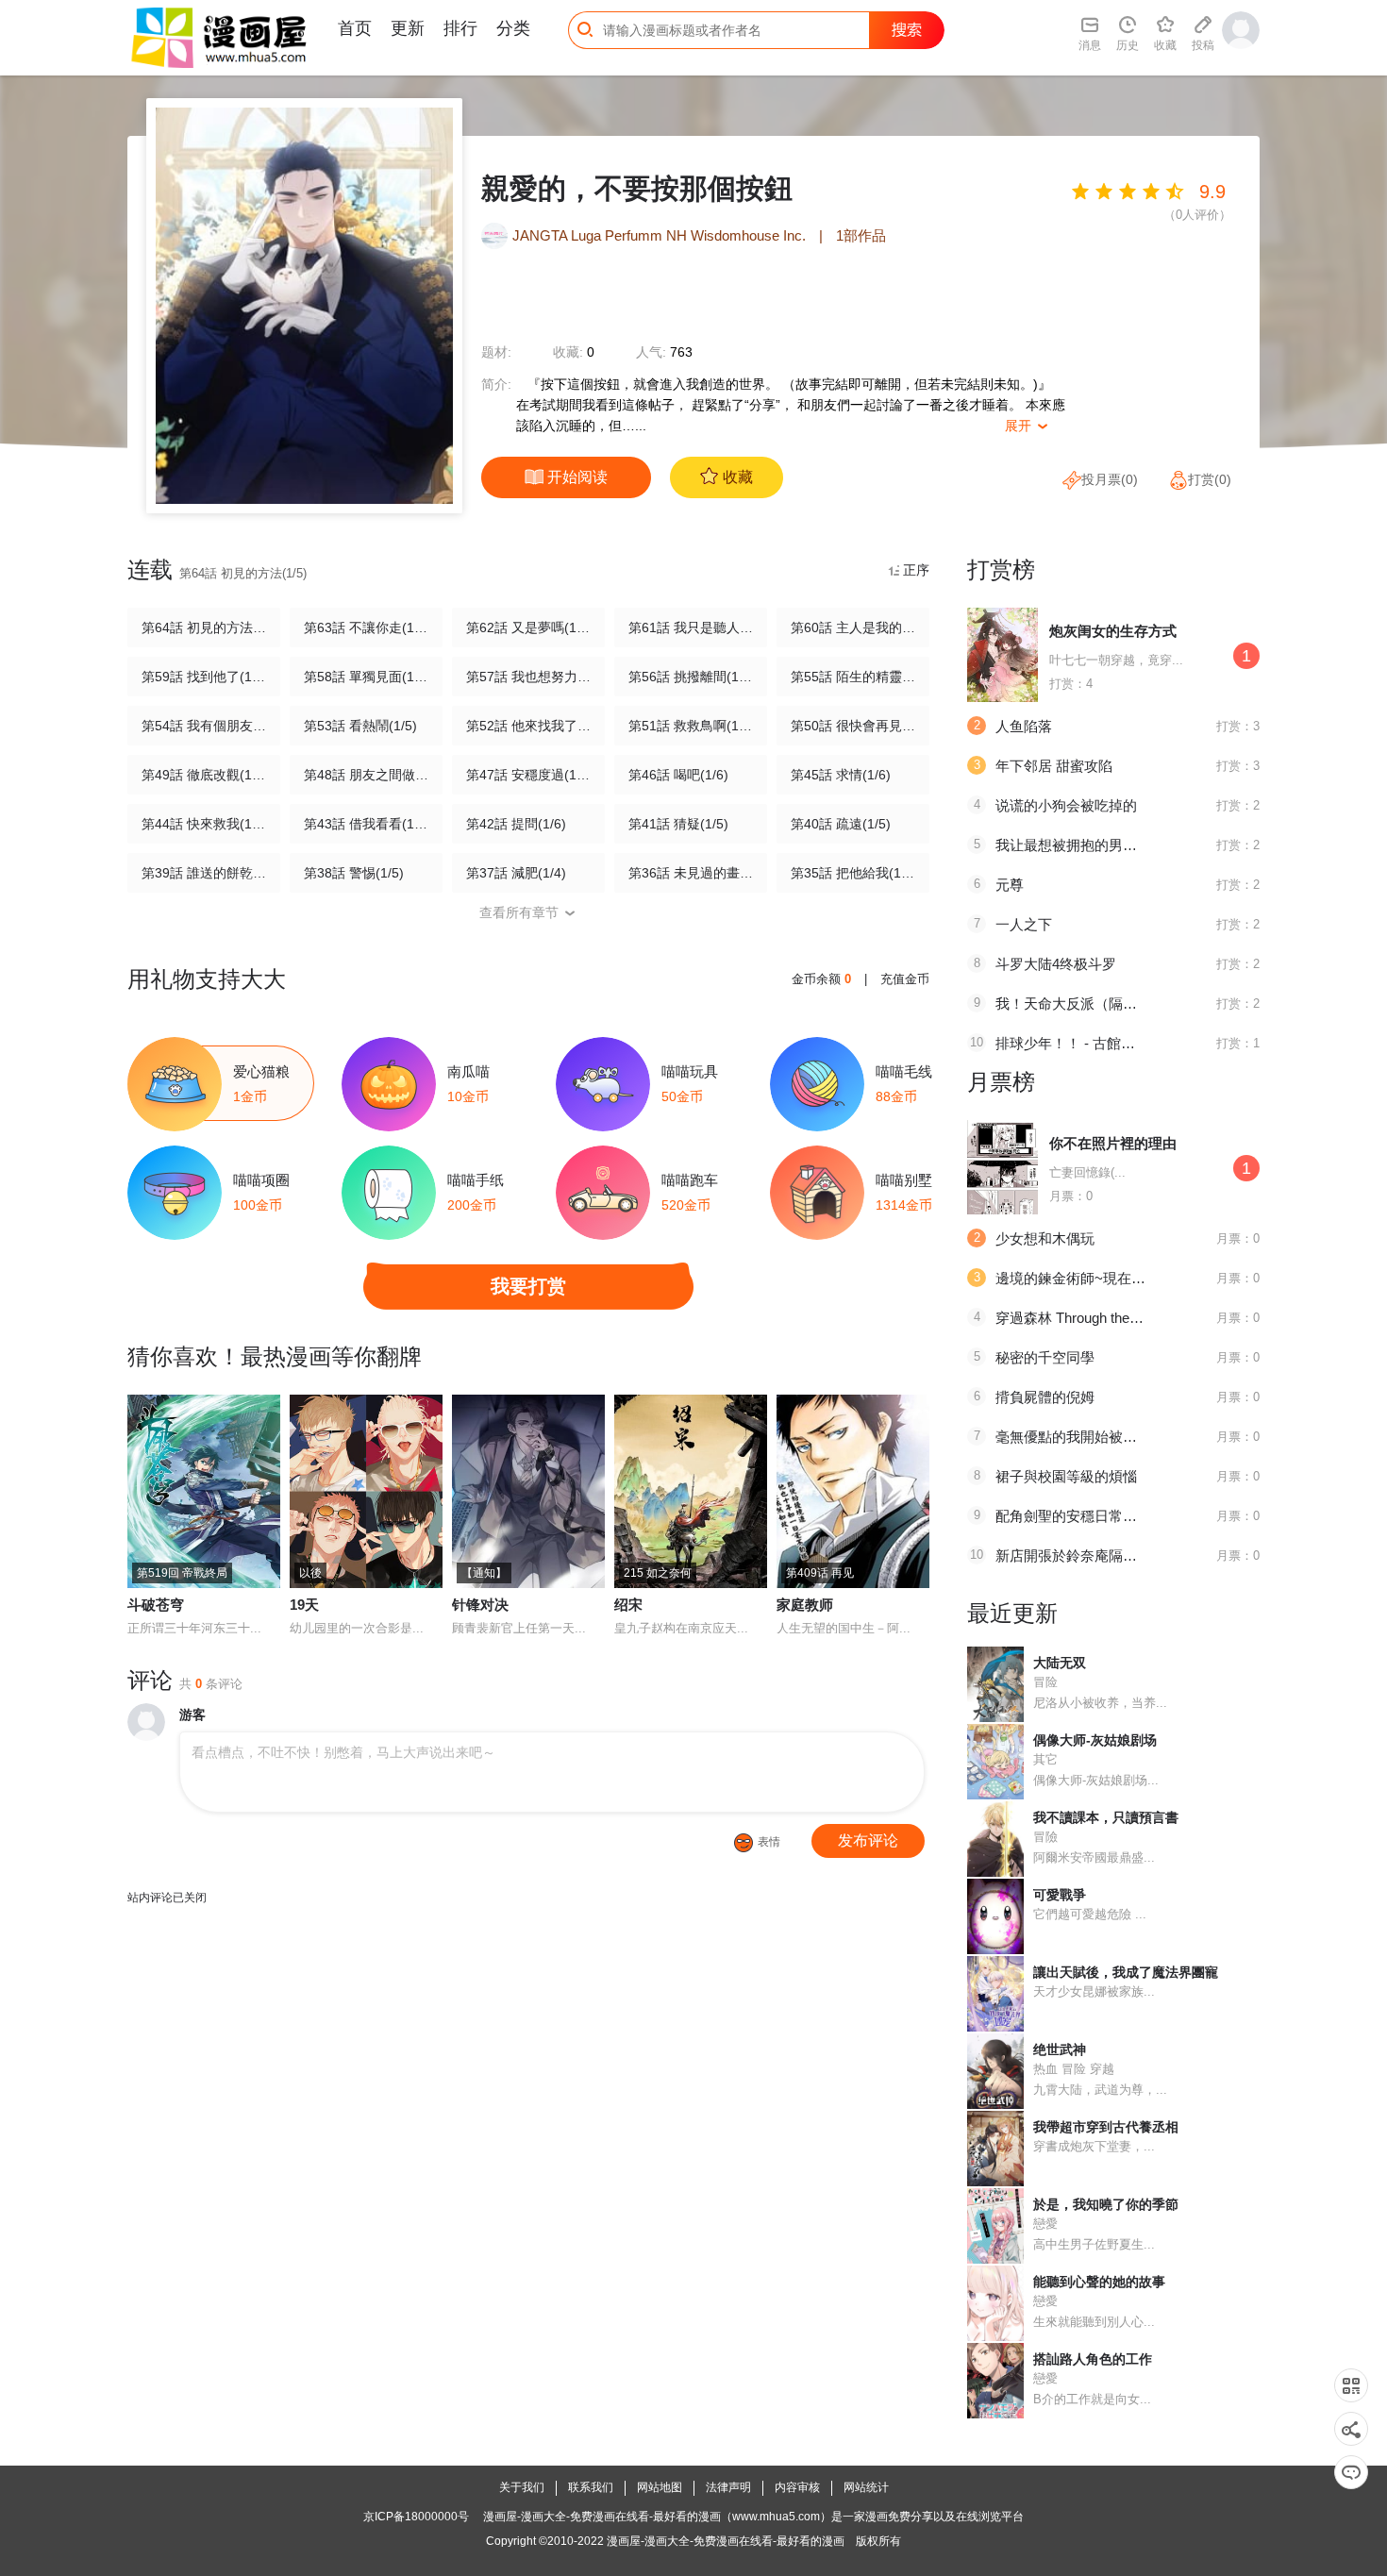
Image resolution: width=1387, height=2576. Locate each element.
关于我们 (522, 2487)
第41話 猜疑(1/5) (678, 824)
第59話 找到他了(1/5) (204, 677)
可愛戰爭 (1060, 1895)
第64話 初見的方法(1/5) (204, 627)
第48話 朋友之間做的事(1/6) (366, 775)
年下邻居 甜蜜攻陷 (1054, 766)
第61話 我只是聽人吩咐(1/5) (691, 627)
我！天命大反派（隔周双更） (1087, 1004)
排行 (460, 28)
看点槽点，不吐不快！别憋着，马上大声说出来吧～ (343, 1752)
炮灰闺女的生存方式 (1113, 631)
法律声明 (728, 2487)
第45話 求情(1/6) (841, 775)
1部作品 (861, 235)
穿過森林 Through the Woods (1086, 1318)
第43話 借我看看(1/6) (366, 824)
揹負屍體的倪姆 (1045, 1397)
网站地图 (660, 2487)
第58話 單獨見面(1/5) (366, 677)
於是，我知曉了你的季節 (1106, 2204)
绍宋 (628, 1605)
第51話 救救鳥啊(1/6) (691, 726)
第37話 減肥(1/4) (516, 873)
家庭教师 (805, 1605)
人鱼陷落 (1024, 726)
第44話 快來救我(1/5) (204, 824)
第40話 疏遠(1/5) (841, 824)
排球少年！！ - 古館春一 (1072, 1043)
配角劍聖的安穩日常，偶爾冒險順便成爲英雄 (1137, 1516)
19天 (304, 1605)
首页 (355, 28)
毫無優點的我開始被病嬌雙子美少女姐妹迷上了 (1144, 1437)
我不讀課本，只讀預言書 (1106, 1817)
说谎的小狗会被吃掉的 (1066, 805)
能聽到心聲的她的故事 (1099, 2282)
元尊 (1010, 885)
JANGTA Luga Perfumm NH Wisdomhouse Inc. (661, 235)
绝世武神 (1060, 2049)
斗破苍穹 (156, 1605)
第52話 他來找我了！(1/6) (528, 726)
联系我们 (591, 2487)
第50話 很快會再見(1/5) (853, 726)
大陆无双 (1060, 1663)
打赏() (1210, 479)
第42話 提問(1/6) (516, 824)
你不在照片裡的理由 (1113, 1143)
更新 (408, 28)
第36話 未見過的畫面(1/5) (691, 873)
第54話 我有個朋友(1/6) (204, 726)
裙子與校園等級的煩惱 (1066, 1476)
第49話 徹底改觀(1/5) (204, 775)
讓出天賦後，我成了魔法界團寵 (1126, 1972)
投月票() (1110, 479)
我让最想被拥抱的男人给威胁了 (1095, 845)
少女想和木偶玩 (1045, 1238)
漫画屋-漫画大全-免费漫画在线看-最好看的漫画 (726, 2541)
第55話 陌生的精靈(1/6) (853, 677)
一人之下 (1024, 924)
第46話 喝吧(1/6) (678, 775)
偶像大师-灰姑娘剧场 (1095, 1740)
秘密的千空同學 (1045, 1357)
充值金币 (905, 979)
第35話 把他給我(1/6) (853, 873)
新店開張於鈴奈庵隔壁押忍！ (1087, 1556)
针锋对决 (480, 1605)
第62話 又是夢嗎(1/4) (528, 627)
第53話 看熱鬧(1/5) (360, 726)
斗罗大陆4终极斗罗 (1056, 964)
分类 (513, 28)
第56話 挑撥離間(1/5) (691, 677)
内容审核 (797, 2487)
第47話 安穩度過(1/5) (528, 775)
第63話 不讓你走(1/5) (366, 627)
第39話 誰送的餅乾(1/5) (204, 873)
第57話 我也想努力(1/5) (528, 677)
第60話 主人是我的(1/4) (853, 627)
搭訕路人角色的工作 (1093, 2359)
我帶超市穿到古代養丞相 (1106, 2127)
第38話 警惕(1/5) (354, 873)
